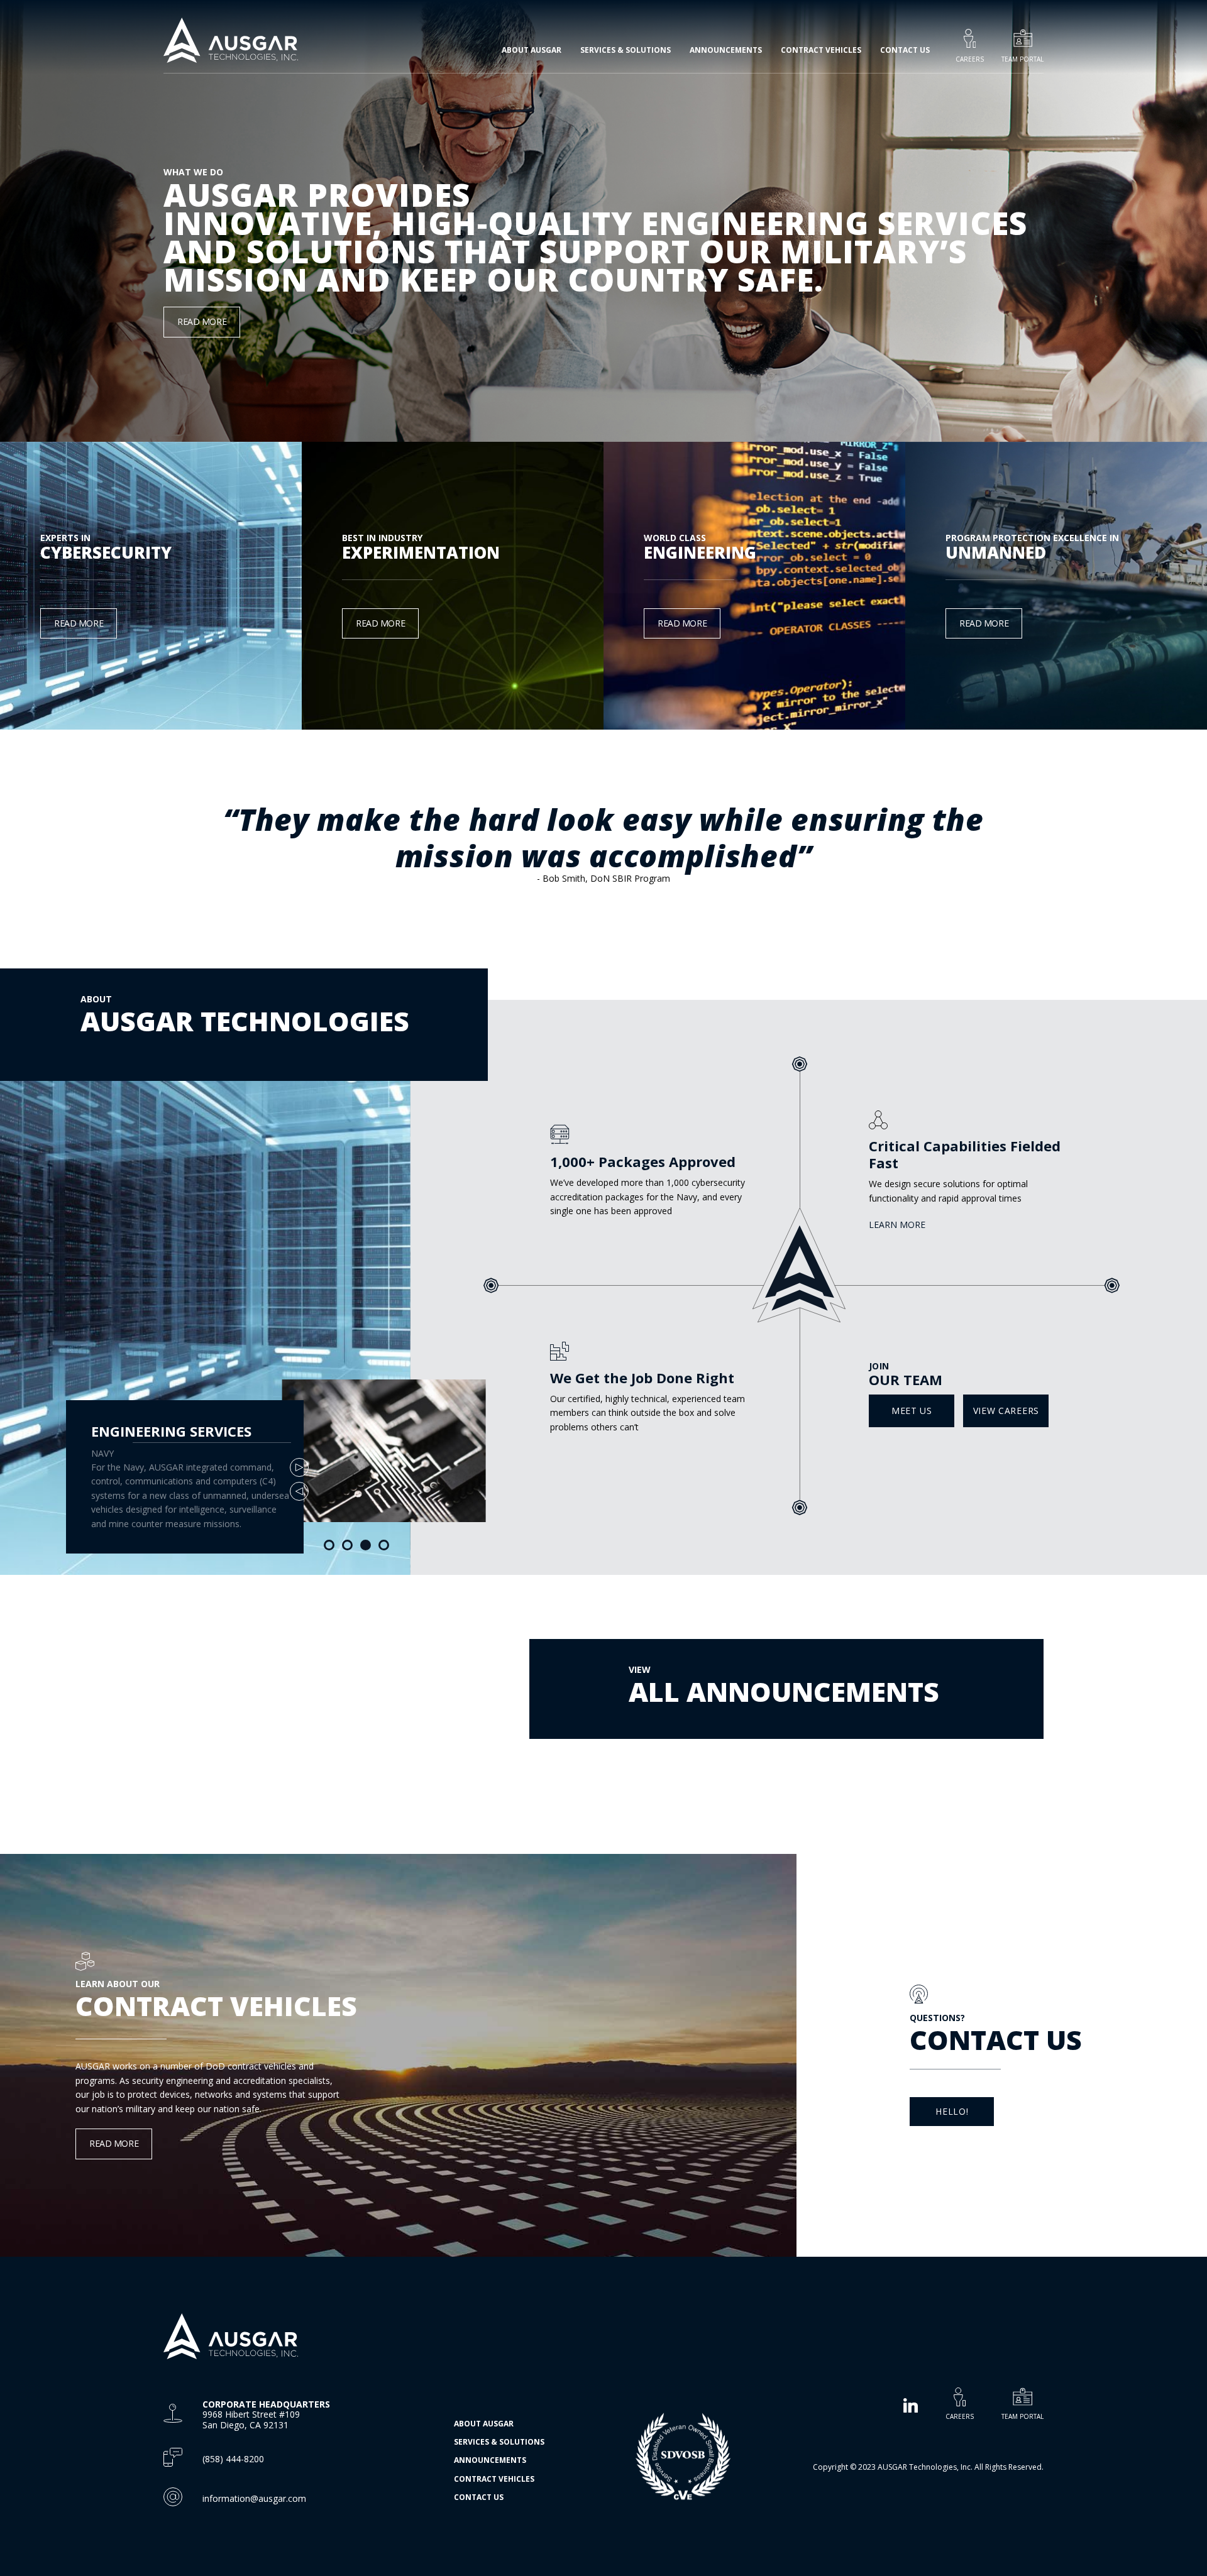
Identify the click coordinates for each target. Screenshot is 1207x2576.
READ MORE (79, 623)
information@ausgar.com (254, 2498)
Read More (202, 321)
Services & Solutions (499, 2442)
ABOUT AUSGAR (484, 2424)
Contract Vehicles (821, 50)
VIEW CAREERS (1006, 1411)
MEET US (912, 1411)
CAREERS (960, 2416)
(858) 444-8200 (233, 2459)
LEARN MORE (897, 1225)
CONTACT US (905, 50)
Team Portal (1022, 59)
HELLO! (952, 2111)
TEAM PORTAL (1022, 2416)
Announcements (726, 50)
